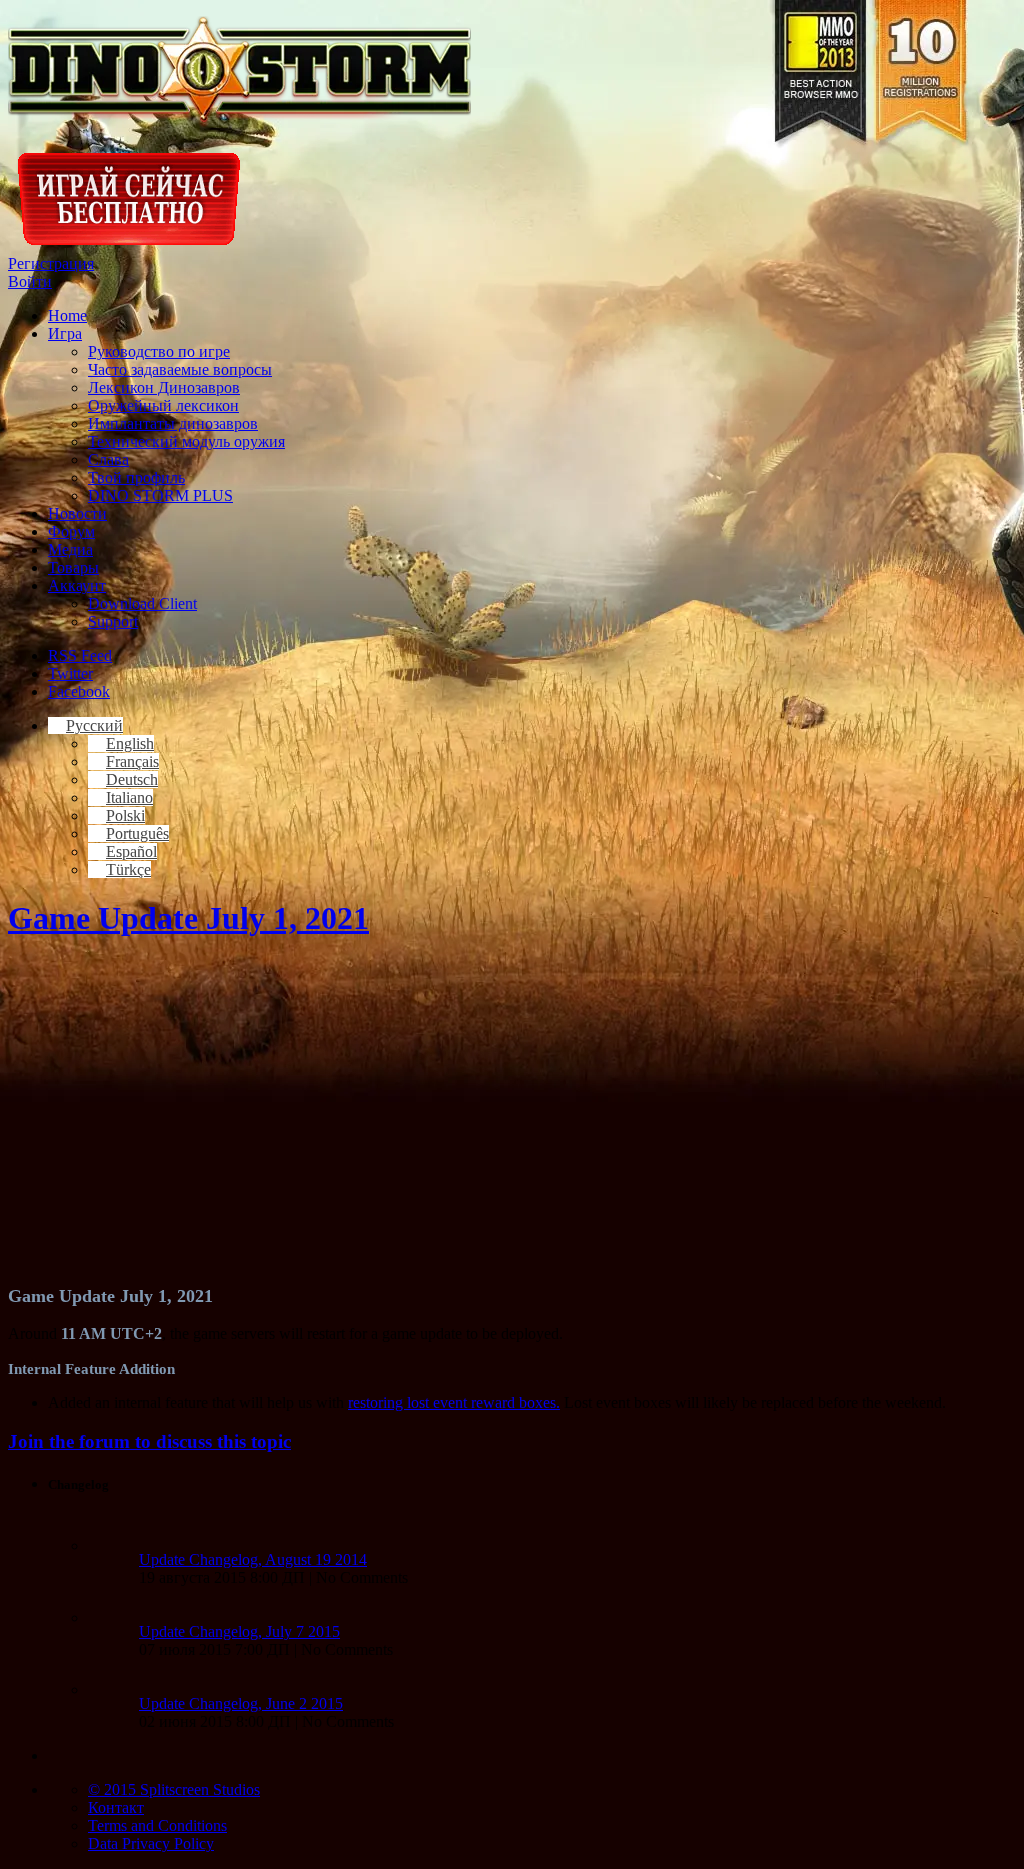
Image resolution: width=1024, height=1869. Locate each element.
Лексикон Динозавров (164, 387)
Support (113, 621)
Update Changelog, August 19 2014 (253, 1559)
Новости (77, 513)
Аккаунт (77, 585)
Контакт (116, 1807)
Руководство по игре (159, 351)
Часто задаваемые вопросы (180, 369)
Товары (73, 567)
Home (67, 315)
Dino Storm (239, 72)
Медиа (70, 549)
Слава (108, 459)
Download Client (142, 603)
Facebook (79, 691)
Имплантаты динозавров (173, 423)
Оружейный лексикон (163, 405)
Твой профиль (136, 477)
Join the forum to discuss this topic (149, 1441)
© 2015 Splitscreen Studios (174, 1789)
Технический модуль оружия (186, 441)
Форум (71, 531)
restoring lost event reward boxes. (454, 1402)
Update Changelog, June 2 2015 (241, 1703)
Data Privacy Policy (151, 1843)
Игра (65, 333)
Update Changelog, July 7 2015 (239, 1631)
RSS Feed (80, 655)
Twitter (70, 673)
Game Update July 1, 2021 (188, 918)
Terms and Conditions (157, 1825)
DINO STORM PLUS (160, 495)
